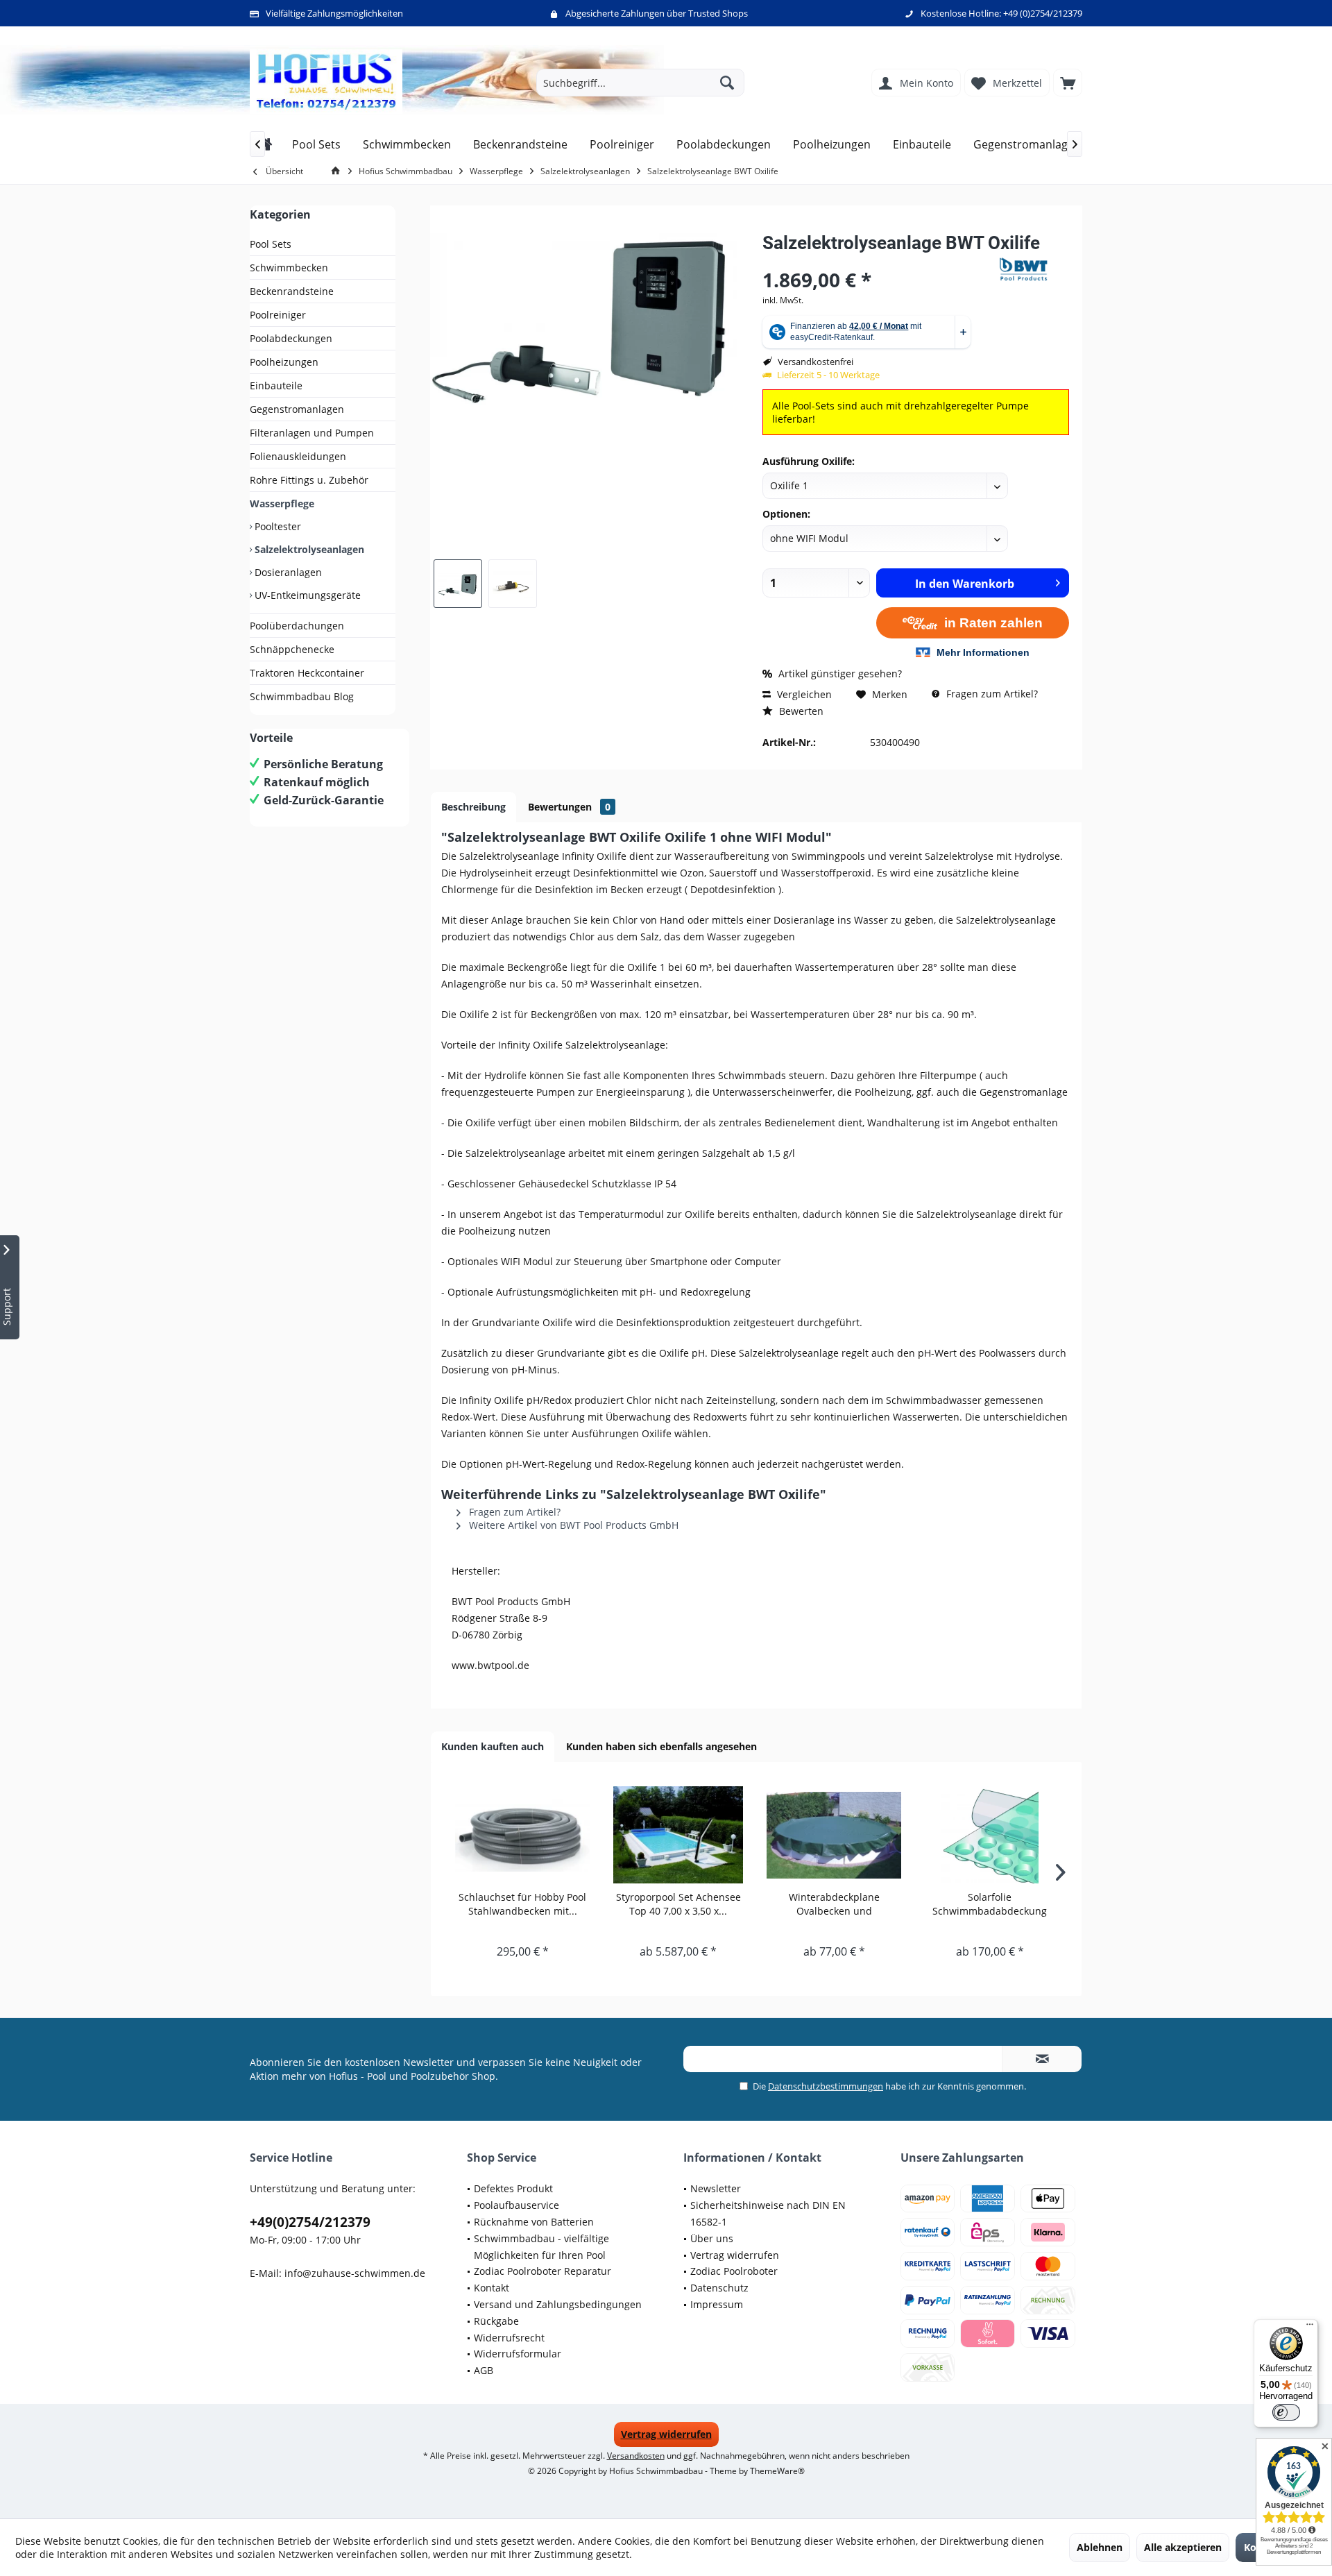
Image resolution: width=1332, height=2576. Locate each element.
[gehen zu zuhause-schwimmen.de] (338, 171)
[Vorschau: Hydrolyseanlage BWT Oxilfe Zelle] (513, 584)
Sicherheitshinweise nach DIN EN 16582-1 (768, 2213)
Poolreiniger (278, 315)
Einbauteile (276, 385)
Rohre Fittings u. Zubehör (309, 480)
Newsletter (716, 2188)
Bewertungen (569, 807)
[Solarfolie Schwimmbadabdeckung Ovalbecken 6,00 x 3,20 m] (990, 1835)
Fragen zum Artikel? (991, 694)
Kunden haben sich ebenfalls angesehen (661, 1746)
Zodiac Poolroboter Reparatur (543, 2271)
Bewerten (800, 711)
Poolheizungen (284, 362)
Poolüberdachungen (297, 626)
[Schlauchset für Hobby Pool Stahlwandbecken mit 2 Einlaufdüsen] (523, 1835)
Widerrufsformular (518, 2354)
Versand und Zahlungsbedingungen (558, 2304)
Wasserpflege (282, 503)
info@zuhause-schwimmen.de (355, 2273)
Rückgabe (496, 2321)
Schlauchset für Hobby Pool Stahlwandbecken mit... (522, 1904)
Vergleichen (803, 694)
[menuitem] (1068, 83)
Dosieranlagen (287, 572)
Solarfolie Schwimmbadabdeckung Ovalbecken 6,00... (990, 1904)
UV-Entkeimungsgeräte (306, 595)
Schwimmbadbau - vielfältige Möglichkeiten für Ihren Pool (541, 2247)
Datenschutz (719, 2288)
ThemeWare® (777, 2471)
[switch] (1286, 2412)
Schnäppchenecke (292, 649)
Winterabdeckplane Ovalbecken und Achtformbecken (834, 1904)
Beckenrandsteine (292, 291)
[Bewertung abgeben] (879, 261)
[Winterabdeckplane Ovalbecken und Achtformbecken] (834, 1835)
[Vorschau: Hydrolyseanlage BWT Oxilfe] (458, 584)
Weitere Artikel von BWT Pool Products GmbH (572, 1525)
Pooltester (276, 526)
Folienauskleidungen (298, 456)
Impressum (717, 2304)
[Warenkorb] (1068, 83)
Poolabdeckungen (291, 338)
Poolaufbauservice (516, 2205)
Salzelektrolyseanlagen (308, 549)
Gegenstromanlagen (297, 409)
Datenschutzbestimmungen (826, 2086)
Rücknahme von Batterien (534, 2222)
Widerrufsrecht (509, 2338)
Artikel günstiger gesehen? (839, 673)
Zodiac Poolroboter (734, 2271)
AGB (484, 2370)
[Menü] (1310, 2328)
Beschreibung (473, 807)
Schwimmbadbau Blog (302, 696)
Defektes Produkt (513, 2188)
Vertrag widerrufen (735, 2255)
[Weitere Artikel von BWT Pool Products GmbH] (1034, 269)
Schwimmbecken (289, 268)
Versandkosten (636, 2456)
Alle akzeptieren (1183, 2547)
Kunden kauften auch (493, 1746)
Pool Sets (271, 244)
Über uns (712, 2238)
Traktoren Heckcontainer (307, 673)
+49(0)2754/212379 (310, 2222)
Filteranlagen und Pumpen (312, 433)
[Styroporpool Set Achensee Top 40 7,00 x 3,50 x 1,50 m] (679, 1835)
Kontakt (492, 2288)
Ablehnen (1100, 2547)
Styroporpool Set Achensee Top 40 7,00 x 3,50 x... (678, 1904)
